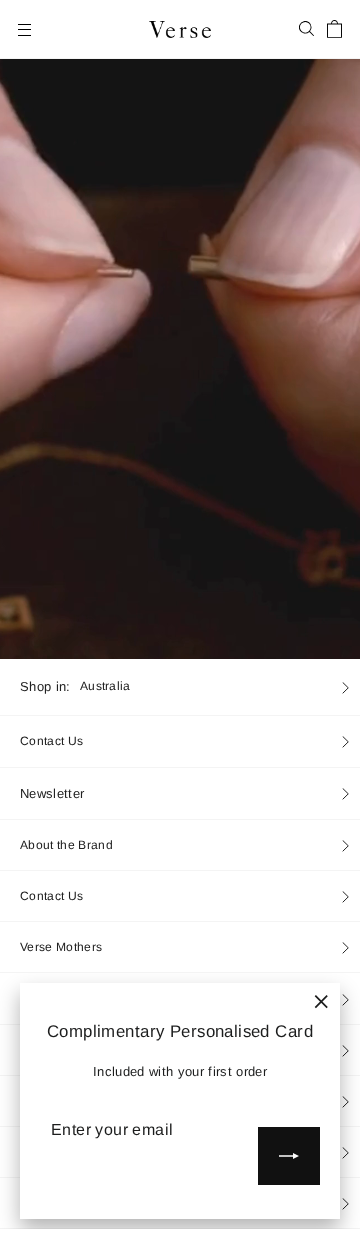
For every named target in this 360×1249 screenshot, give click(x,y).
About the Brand (66, 845)
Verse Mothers (61, 947)
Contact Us (51, 741)
